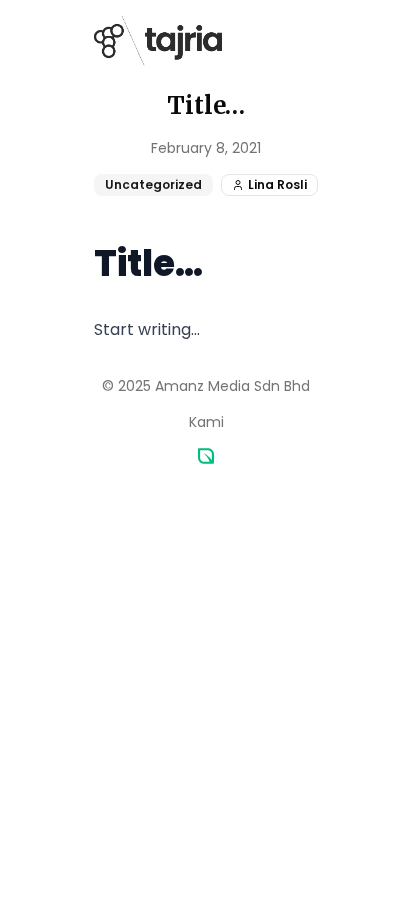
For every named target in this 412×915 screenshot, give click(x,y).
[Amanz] (206, 456)
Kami (206, 422)
